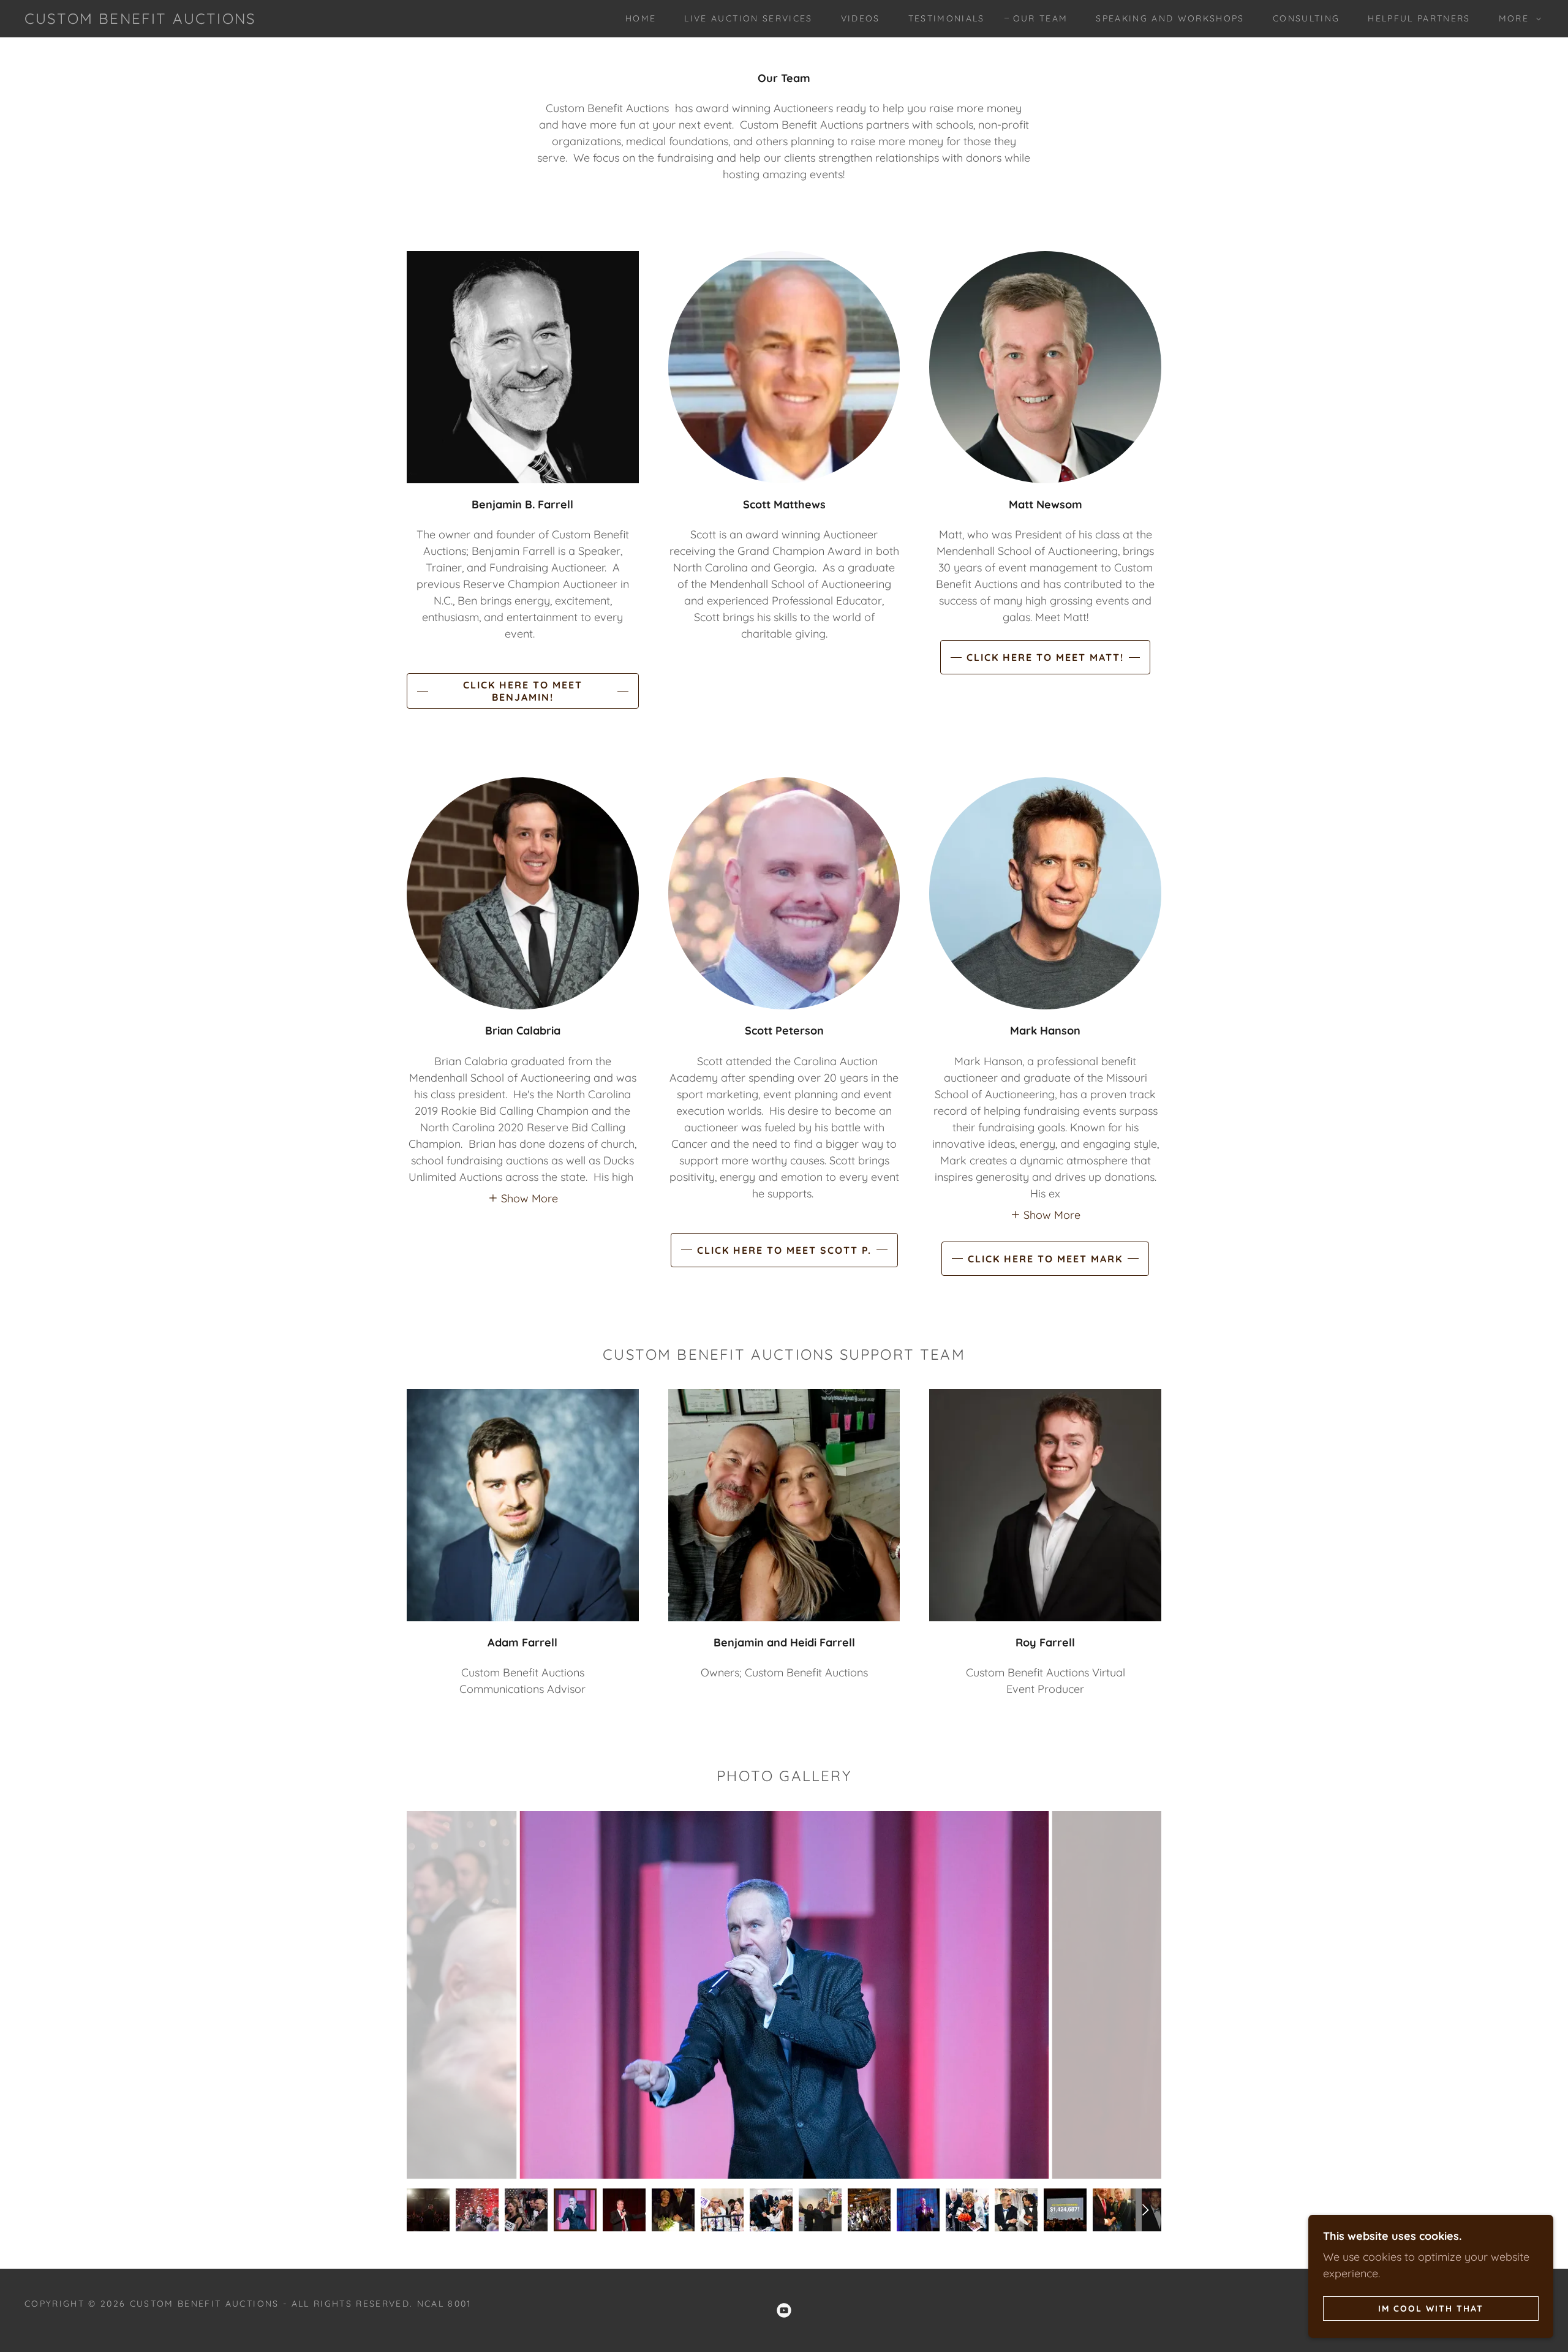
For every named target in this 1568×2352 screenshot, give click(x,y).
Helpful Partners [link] (1419, 18)
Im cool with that (1431, 2308)
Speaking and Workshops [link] (1170, 18)
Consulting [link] (1306, 18)
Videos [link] (861, 18)
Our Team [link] (1041, 18)
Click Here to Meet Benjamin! (523, 691)
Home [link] (641, 18)
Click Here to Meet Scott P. (784, 1250)
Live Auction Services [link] (748, 18)
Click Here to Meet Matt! (1045, 657)
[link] (140, 20)
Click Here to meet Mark (1045, 1259)
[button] (1517, 18)
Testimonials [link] (947, 18)
